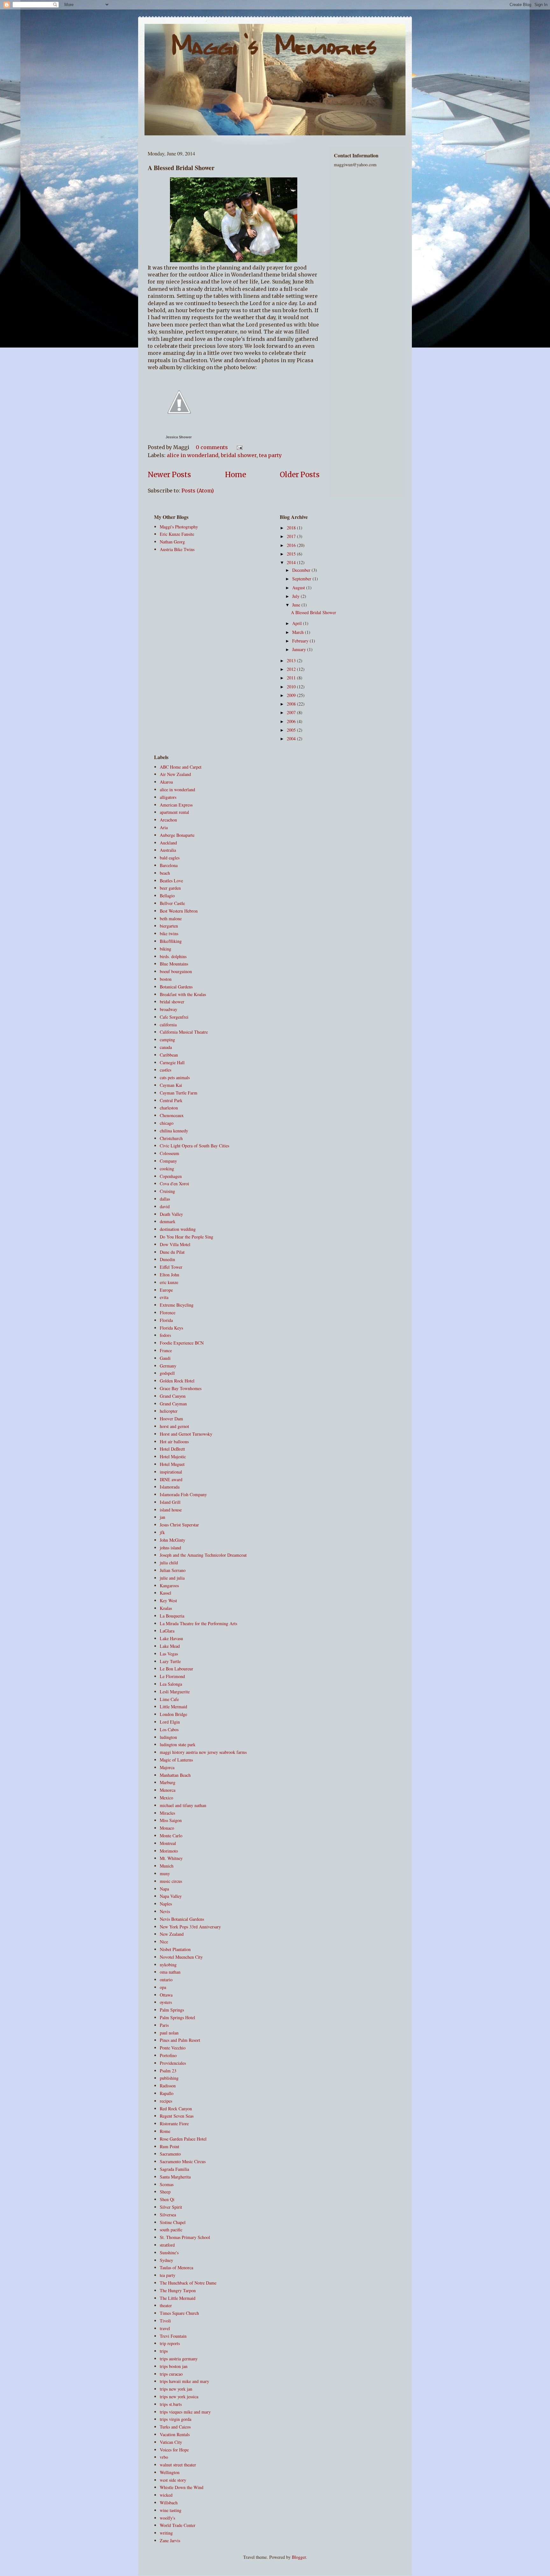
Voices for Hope (174, 2450)
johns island (170, 1548)
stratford (167, 2245)
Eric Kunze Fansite (177, 534)
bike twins (169, 933)
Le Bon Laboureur (176, 1669)
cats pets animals (175, 1077)
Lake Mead (170, 1646)
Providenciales (173, 2063)
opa (163, 1987)
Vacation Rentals (175, 2434)
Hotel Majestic (173, 1457)
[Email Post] (238, 447)
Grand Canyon (173, 1396)
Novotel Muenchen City (181, 1957)
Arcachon (168, 820)
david (165, 1206)
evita (164, 1297)
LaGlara (167, 1631)
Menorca (168, 1790)
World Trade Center (178, 2525)
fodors (165, 1335)
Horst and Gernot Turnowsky (186, 1434)
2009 (292, 695)
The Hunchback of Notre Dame (188, 2283)
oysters (166, 2002)
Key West (168, 1600)
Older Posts (300, 475)
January (300, 649)
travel (165, 2328)
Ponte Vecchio (173, 2048)
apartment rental (174, 812)
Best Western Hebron (179, 911)
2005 (292, 730)
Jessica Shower (179, 437)
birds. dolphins (173, 956)
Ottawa (166, 1995)
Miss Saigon (171, 1820)
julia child (169, 1563)
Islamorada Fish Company (183, 1494)
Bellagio (167, 896)
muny (165, 1873)
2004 (292, 739)
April (298, 623)
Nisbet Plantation (175, 1949)
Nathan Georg (172, 542)
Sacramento (170, 2154)
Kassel (166, 1593)
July (296, 596)
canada (166, 1047)
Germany (168, 1366)
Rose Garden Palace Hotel (183, 2139)
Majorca (167, 1767)
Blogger (299, 2557)
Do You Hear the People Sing (187, 1237)
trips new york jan (176, 2389)
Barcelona (169, 865)
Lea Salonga (171, 1684)
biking (166, 949)
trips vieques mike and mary (185, 2412)
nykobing (168, 1965)
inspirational (171, 1472)
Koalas (166, 1608)
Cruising (167, 1191)
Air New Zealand (175, 774)
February (301, 641)
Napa (164, 1889)
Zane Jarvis (170, 2540)
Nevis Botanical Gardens (182, 1919)
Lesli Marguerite (175, 1692)
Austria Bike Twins (177, 549)
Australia (168, 850)
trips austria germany (179, 2359)
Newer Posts (169, 475)
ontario (166, 1980)
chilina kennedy (174, 1131)
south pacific (171, 2230)
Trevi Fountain (173, 2336)
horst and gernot (174, 1426)
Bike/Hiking (171, 941)
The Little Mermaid (178, 2298)
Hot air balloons (174, 1442)
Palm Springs (172, 2010)
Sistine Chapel (173, 2222)
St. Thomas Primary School (185, 2237)
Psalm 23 (168, 2071)
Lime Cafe (169, 1699)
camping (167, 1040)
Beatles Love (171, 881)
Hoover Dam (171, 1419)
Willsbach (169, 2503)
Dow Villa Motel (175, 1244)
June (297, 605)
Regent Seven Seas (177, 2116)
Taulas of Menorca (176, 2267)
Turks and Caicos (175, 2427)
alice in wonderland (193, 455)
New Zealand (172, 1934)
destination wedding (178, 1229)
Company (168, 1161)
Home (236, 475)
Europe (166, 1290)
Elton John (169, 1275)
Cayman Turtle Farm (179, 1093)
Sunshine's (169, 2253)
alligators (168, 797)
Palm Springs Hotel (177, 2017)
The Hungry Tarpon (178, 2290)
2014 (292, 562)
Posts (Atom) (198, 491)
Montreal (168, 1843)
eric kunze (169, 1282)
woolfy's (167, 2518)
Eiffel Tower (171, 1267)
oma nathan (170, 1972)
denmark (168, 1221)
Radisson (168, 2086)
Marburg (168, 1782)
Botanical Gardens (176, 987)
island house (171, 1510)
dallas (165, 1199)
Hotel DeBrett (172, 1449)
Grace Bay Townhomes (181, 1388)
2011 (292, 678)
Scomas (167, 2184)
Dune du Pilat (172, 1252)
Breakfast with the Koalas (183, 994)
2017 (292, 536)
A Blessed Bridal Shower (181, 168)
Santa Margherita (175, 2177)
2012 (292, 669)
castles (166, 1070)
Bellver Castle (172, 903)
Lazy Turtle (170, 1661)
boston (166, 979)
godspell (167, 1373)
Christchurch (171, 1138)
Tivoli (165, 2321)
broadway (169, 1009)
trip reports (170, 2343)
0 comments (212, 447)
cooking (167, 1169)
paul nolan (169, 2033)
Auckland (168, 843)
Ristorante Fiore (174, 2124)
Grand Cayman (173, 1404)
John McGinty (173, 1540)
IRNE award (171, 1479)
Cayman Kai (171, 1085)
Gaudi (165, 1358)
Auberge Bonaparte (177, 835)
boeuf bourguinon (176, 971)
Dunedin (167, 1259)
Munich (167, 1866)
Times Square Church (179, 2313)
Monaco (167, 1828)
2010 (292, 687)
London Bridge (173, 1714)
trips (164, 2351)
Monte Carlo (171, 1836)
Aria (164, 827)
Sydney (166, 2260)
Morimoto (169, 1851)
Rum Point (169, 2146)
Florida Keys (171, 1328)
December (302, 570)
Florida (166, 1320)
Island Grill (170, 1502)
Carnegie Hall (172, 1062)
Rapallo (167, 2093)
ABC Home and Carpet (181, 767)
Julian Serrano (173, 1570)
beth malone (171, 918)
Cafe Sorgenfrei (174, 1017)
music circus (171, 1881)
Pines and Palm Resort (180, 2040)
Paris (164, 2025)
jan (162, 1517)
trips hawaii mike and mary (184, 2381)
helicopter (169, 1411)
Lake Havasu (171, 1638)
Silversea (168, 2215)
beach (165, 873)
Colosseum (169, 1153)
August (299, 588)
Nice (164, 1942)
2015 (292, 554)
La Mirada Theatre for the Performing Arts (198, 1623)
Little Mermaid (173, 1707)
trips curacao (171, 2374)
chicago (167, 1123)
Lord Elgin (170, 1722)
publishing (169, 2078)
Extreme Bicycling (177, 1305)
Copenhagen (171, 1176)
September (302, 579)
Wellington (170, 2472)
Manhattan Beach (175, 1775)
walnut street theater (178, 2465)
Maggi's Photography (179, 527)
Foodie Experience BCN (182, 1343)
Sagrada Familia (174, 2169)
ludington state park (178, 1744)
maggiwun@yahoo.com (355, 165)
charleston (169, 1108)
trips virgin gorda (176, 2419)
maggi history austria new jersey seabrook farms (203, 1752)
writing (166, 2533)
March (299, 632)
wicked (166, 2495)
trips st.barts (171, 2404)
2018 (292, 528)
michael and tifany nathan (183, 1805)
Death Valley (171, 1214)
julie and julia (172, 1578)
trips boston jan (174, 2366)
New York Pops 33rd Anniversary (190, 1927)
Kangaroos (169, 1586)
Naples (166, 1904)
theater (166, 2305)
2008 (292, 704)
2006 (292, 721)
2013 (292, 660)
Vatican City (171, 2442)
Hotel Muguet (172, 1464)
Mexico (166, 1798)
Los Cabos (169, 1729)
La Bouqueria (172, 1616)
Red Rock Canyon (176, 2109)
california (168, 1025)
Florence (168, 1313)
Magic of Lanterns (176, 1760)
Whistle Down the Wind (182, 2487)
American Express (176, 805)
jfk (162, 1532)
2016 (292, 545)
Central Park (171, 1100)
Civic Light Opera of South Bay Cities (194, 1146)
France (166, 1350)
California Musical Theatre (184, 1032)
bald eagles (170, 858)
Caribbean (169, 1055)
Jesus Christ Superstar (179, 1525)
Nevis (165, 1911)
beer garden (170, 888)
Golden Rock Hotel (177, 1381)
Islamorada (170, 1487)
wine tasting (171, 2510)
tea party (270, 455)
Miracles (167, 1813)
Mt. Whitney (171, 1858)
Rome (165, 2131)
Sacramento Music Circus (183, 2161)
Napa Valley (171, 1896)
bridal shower (239, 455)
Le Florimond (172, 1676)
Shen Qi (167, 2199)
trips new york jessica (179, 2397)
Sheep (165, 2192)
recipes (166, 2101)
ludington (168, 1737)
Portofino (168, 2055)
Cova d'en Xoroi (174, 1184)
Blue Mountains (174, 964)
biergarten (169, 926)
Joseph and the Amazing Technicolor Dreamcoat (203, 1555)
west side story (173, 2480)
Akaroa (166, 782)
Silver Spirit (171, 2207)
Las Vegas (169, 1654)
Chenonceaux (172, 1115)
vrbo (164, 2457)
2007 (292, 712)
